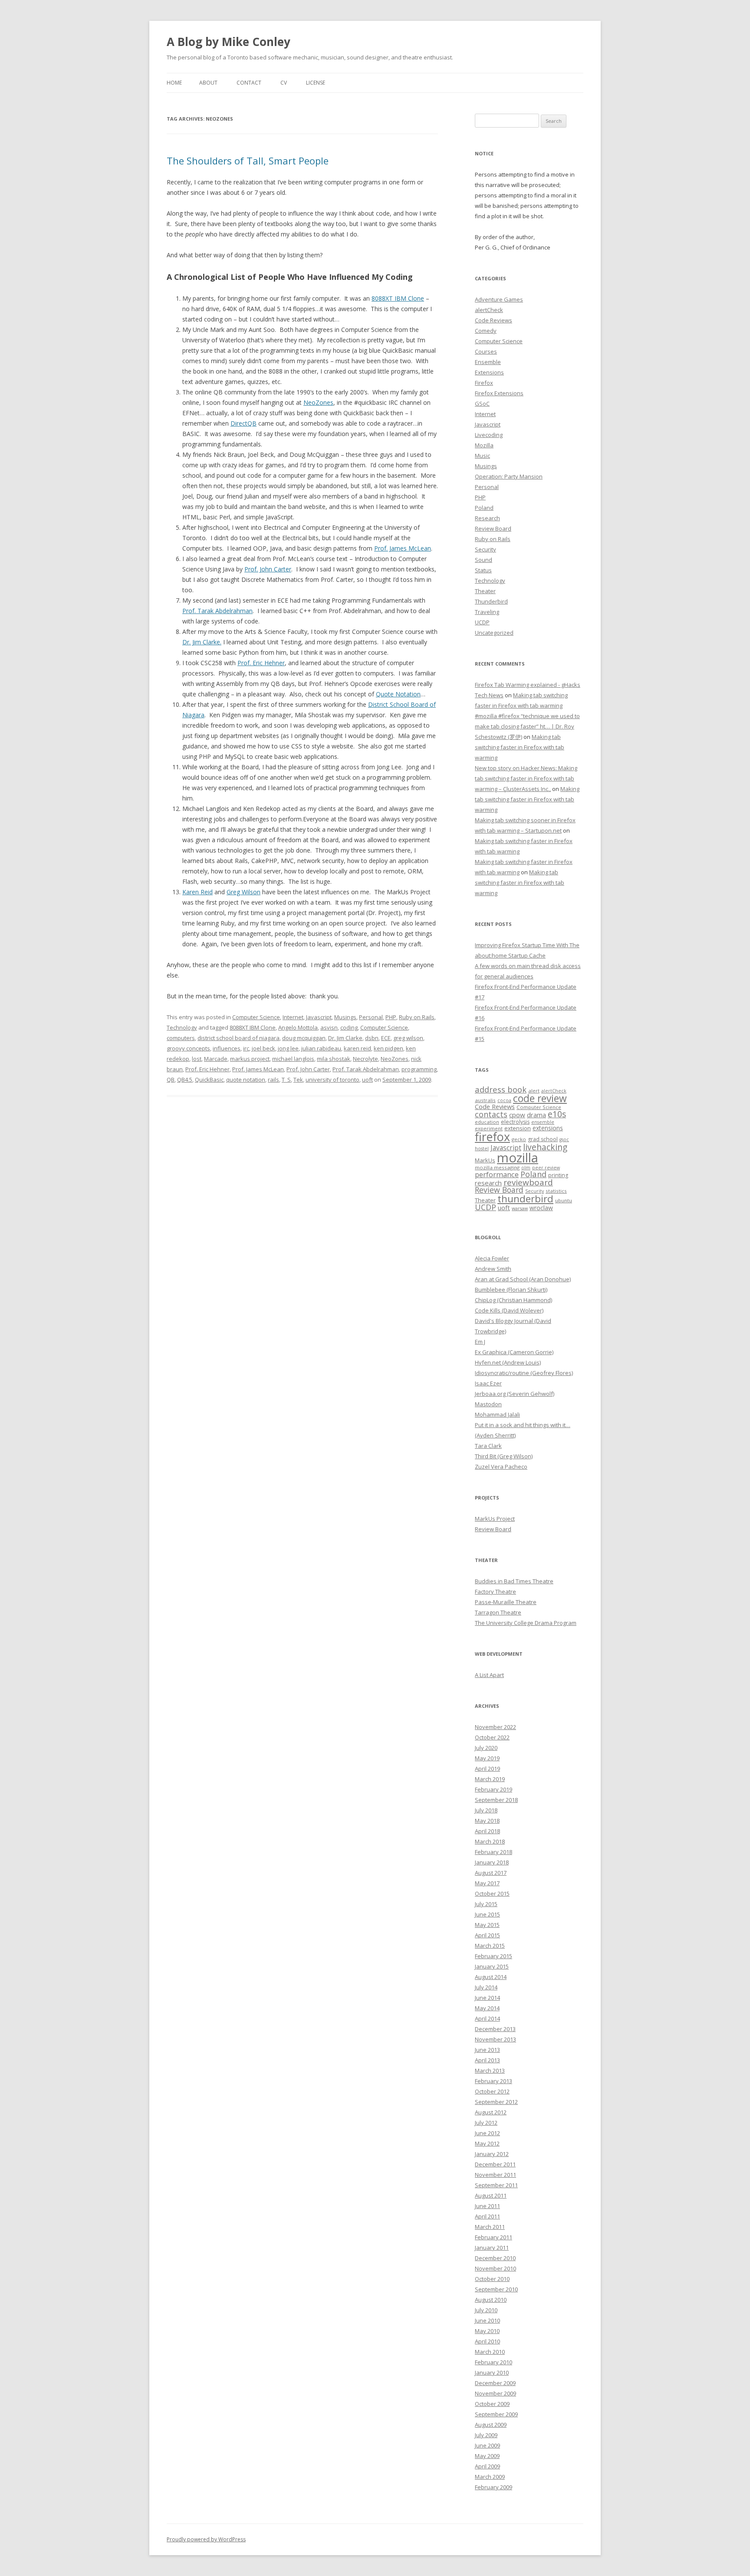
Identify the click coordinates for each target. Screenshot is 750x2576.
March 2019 (490, 1779)
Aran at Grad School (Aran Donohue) (523, 1279)
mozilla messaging (497, 1167)
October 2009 (492, 2404)
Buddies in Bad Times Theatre (514, 1581)
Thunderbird (491, 601)
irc (246, 1048)
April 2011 (487, 2216)
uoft (367, 1080)
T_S (286, 1080)
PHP (391, 1017)
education (487, 1122)
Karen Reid (197, 892)
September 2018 (496, 1800)
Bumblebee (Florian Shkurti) (511, 1290)
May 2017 (487, 1883)
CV (284, 83)
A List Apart (489, 1675)
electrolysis (515, 1122)
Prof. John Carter (268, 569)
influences (227, 1048)
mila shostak (334, 1059)
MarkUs (485, 1160)
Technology (182, 1027)
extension (518, 1128)
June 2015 (487, 1914)
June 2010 (487, 2320)
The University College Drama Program (526, 1623)
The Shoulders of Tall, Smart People (248, 161)
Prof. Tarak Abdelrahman (217, 611)
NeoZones (318, 402)
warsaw (520, 1208)
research (488, 1183)
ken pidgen (388, 1048)
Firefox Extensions (499, 393)
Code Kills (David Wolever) (509, 1310)
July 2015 (486, 1904)
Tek (298, 1080)
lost (197, 1059)
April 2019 (487, 1769)
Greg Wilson (243, 892)
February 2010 (493, 2362)
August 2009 (491, 2425)
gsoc (564, 1139)
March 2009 (490, 2477)
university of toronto (332, 1080)
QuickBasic (209, 1080)
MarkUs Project (495, 1519)
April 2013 (487, 2060)
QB (171, 1080)
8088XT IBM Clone (398, 298)
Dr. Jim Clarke (345, 1038)
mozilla (518, 1158)
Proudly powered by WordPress (206, 2539)
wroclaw (541, 1208)
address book (501, 1089)
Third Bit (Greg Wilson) (504, 1456)
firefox (492, 1137)
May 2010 (487, 2331)
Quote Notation (398, 694)
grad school (543, 1139)
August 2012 (491, 2112)
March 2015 (490, 1946)
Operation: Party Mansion (509, 476)
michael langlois (293, 1059)
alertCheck (489, 310)
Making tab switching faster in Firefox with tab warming (520, 747)
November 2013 (495, 2039)
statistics (556, 1191)
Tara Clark (488, 1446)
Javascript (319, 1017)
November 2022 (495, 1727)
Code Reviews (493, 320)
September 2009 (496, 2414)
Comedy (486, 331)
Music (482, 456)
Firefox (484, 383)
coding (349, 1027)
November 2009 (495, 2393)
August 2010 (491, 2300)
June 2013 (487, 2050)
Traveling (487, 612)
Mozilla (484, 445)
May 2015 (487, 1925)
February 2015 (493, 1956)
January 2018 (492, 1862)
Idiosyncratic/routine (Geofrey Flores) (524, 1373)
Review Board (493, 528)
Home (174, 83)
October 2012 (492, 2091)
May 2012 (487, 2143)
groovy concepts (188, 1048)
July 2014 (486, 1987)
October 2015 (492, 1893)
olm (526, 1168)
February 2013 (493, 2081)
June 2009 (487, 2445)
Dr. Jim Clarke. (202, 642)
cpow (517, 1115)
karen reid (357, 1048)
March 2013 (490, 2071)
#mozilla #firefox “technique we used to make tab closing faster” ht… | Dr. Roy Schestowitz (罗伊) (527, 726)
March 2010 (490, 2352)
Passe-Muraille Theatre (506, 1602)
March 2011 (490, 2227)
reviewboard (528, 1182)
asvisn (329, 1027)
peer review (546, 1168)
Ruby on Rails (417, 1017)
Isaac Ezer (488, 1383)
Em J (480, 1342)
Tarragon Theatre (498, 1612)
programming (419, 1069)
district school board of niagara (238, 1038)
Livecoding (489, 435)
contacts (491, 1114)
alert (534, 1091)
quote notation (246, 1080)
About (208, 83)
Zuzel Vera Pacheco (501, 1467)
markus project (250, 1059)
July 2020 (486, 1748)
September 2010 (496, 2289)
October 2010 (492, 2279)
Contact (249, 83)
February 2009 (493, 2487)
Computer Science (256, 1017)
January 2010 (492, 2373)
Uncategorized (494, 633)
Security (485, 549)
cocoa (504, 1100)
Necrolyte (365, 1059)
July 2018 (486, 1810)
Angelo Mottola (298, 1027)
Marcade (216, 1059)
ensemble (543, 1122)
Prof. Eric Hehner (261, 663)
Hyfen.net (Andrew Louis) (508, 1362)
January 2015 (492, 1966)
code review (540, 1098)
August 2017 (491, 1873)
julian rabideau (321, 1048)
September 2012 (496, 2102)
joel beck (263, 1048)
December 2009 (495, 2383)
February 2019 (493, 1789)
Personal (371, 1017)
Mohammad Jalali (497, 1414)
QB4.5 (185, 1080)
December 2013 (495, 2029)
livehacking (545, 1147)
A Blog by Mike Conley (229, 42)
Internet (293, 1017)
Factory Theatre (495, 1592)
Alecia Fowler (492, 1258)
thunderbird (525, 1199)
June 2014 (487, 1998)
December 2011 (495, 2164)
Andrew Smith (493, 1269)
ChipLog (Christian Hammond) (513, 1300)
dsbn (372, 1038)
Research (487, 518)
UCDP (482, 622)
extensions (548, 1128)
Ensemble (488, 362)
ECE (386, 1038)
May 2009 (487, 2456)
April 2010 (487, 2341)
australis (485, 1100)
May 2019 (487, 1758)
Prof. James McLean (403, 548)
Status (483, 570)
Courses (486, 351)
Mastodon (488, 1404)
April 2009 (487, 2466)
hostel (482, 1149)
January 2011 (492, 2248)
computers (181, 1038)
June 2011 (487, 2206)
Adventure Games (499, 299)
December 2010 (495, 2258)
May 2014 (487, 2008)
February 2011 (493, 2237)
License (316, 83)
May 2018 (487, 1821)
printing (558, 1175)
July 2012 (486, 2123)
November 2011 (495, 2175)
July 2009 (486, 2435)
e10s (557, 1114)
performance (497, 1174)
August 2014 (491, 1977)
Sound (484, 560)
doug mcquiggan (304, 1038)
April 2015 (487, 1935)
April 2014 (487, 2018)
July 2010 (486, 2310)
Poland (484, 508)
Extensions (489, 372)
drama (536, 1115)
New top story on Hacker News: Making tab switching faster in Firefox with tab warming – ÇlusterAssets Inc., (526, 778)
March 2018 (490, 1841)
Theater (485, 591)
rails (273, 1080)
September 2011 (496, 2185)
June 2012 (487, 2133)
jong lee (288, 1048)
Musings (345, 1017)
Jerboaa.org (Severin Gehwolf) (515, 1394)
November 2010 (495, 2268)
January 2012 (492, 2154)
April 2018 (487, 1831)
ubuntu (564, 1200)
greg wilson (408, 1038)
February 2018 (493, 1852)
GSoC (482, 404)
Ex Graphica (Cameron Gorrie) (514, 1352)
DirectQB (243, 423)
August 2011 (491, 2195)
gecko (519, 1139)
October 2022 (492, 1737)
